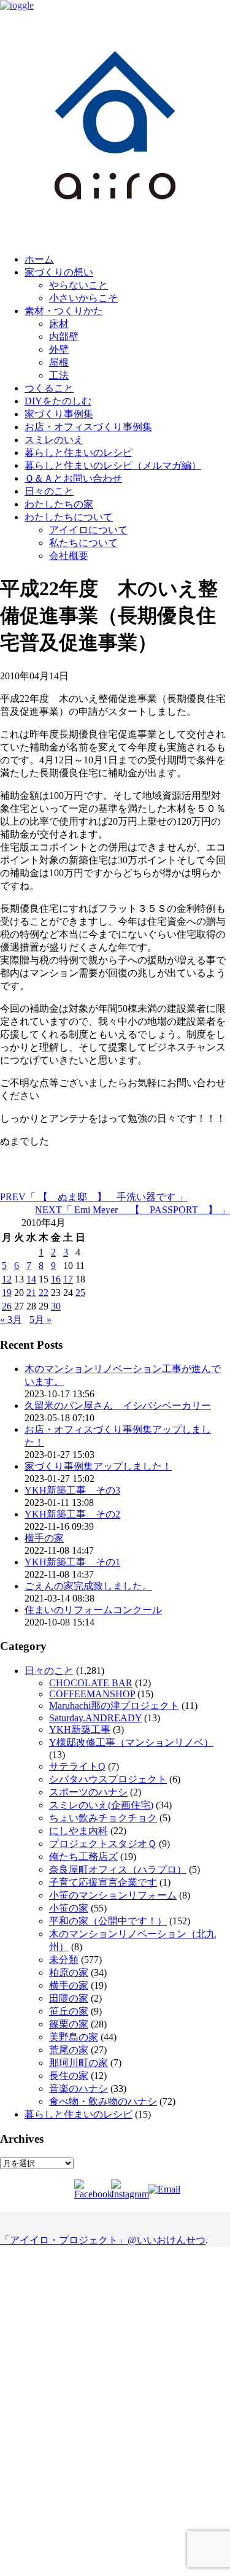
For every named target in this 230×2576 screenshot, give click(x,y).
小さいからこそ (83, 298)
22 (44, 1293)
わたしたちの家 (59, 504)
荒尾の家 (69, 2050)
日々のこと (49, 491)
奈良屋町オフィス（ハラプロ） (118, 1869)
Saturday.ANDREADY (95, 1718)
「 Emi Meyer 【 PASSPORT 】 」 (132, 1210)
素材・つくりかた (64, 311)
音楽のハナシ (79, 2088)
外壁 (59, 349)
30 (56, 1306)
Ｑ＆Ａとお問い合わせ (73, 478)
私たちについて (83, 543)
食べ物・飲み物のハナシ (103, 2101)
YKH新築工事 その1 (72, 1562)
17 (68, 1279)
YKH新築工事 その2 (72, 1514)
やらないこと (79, 285)
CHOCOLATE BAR (91, 1683)
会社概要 (69, 556)
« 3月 (11, 1320)
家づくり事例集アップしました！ (98, 1466)
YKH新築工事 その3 (72, 1490)
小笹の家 (69, 1908)
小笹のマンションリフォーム (113, 1895)
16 (56, 1279)
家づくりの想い (59, 272)
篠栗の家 (69, 2024)
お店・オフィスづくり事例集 (88, 427)
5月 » (40, 1320)
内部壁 (64, 337)
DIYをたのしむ (58, 401)
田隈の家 (69, 1998)
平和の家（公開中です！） (108, 1921)
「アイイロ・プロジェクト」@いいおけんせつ (103, 2240)
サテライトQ (77, 1766)
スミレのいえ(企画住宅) (101, 1805)
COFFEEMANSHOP (92, 1694)
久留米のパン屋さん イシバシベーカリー (118, 1406)
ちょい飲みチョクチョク (103, 1818)
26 (7, 1306)
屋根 (59, 362)
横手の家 (44, 1538)
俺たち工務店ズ (83, 1857)
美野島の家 (74, 2037)
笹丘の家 (69, 2011)
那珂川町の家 (79, 2063)
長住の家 (69, 2076)
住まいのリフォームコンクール (93, 1610)
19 (7, 1293)
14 (31, 1279)
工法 (59, 375)
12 (7, 1279)
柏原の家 (69, 1972)
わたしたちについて (69, 517)
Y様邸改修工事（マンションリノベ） (131, 1742)
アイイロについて (88, 530)
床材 (59, 324)
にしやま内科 (79, 1831)
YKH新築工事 (80, 1730)
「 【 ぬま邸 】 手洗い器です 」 (94, 1197)
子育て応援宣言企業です (103, 1882)
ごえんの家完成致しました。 (88, 1586)
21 (31, 1293)
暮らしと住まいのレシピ (79, 453)
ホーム (39, 259)
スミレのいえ (54, 440)
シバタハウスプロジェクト (108, 1779)
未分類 (64, 1960)
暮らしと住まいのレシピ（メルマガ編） (113, 465)
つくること (49, 388)
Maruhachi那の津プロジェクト (114, 1706)
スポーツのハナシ (88, 1792)
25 (80, 1293)
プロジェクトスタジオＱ (103, 1844)
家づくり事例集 (59, 414)
